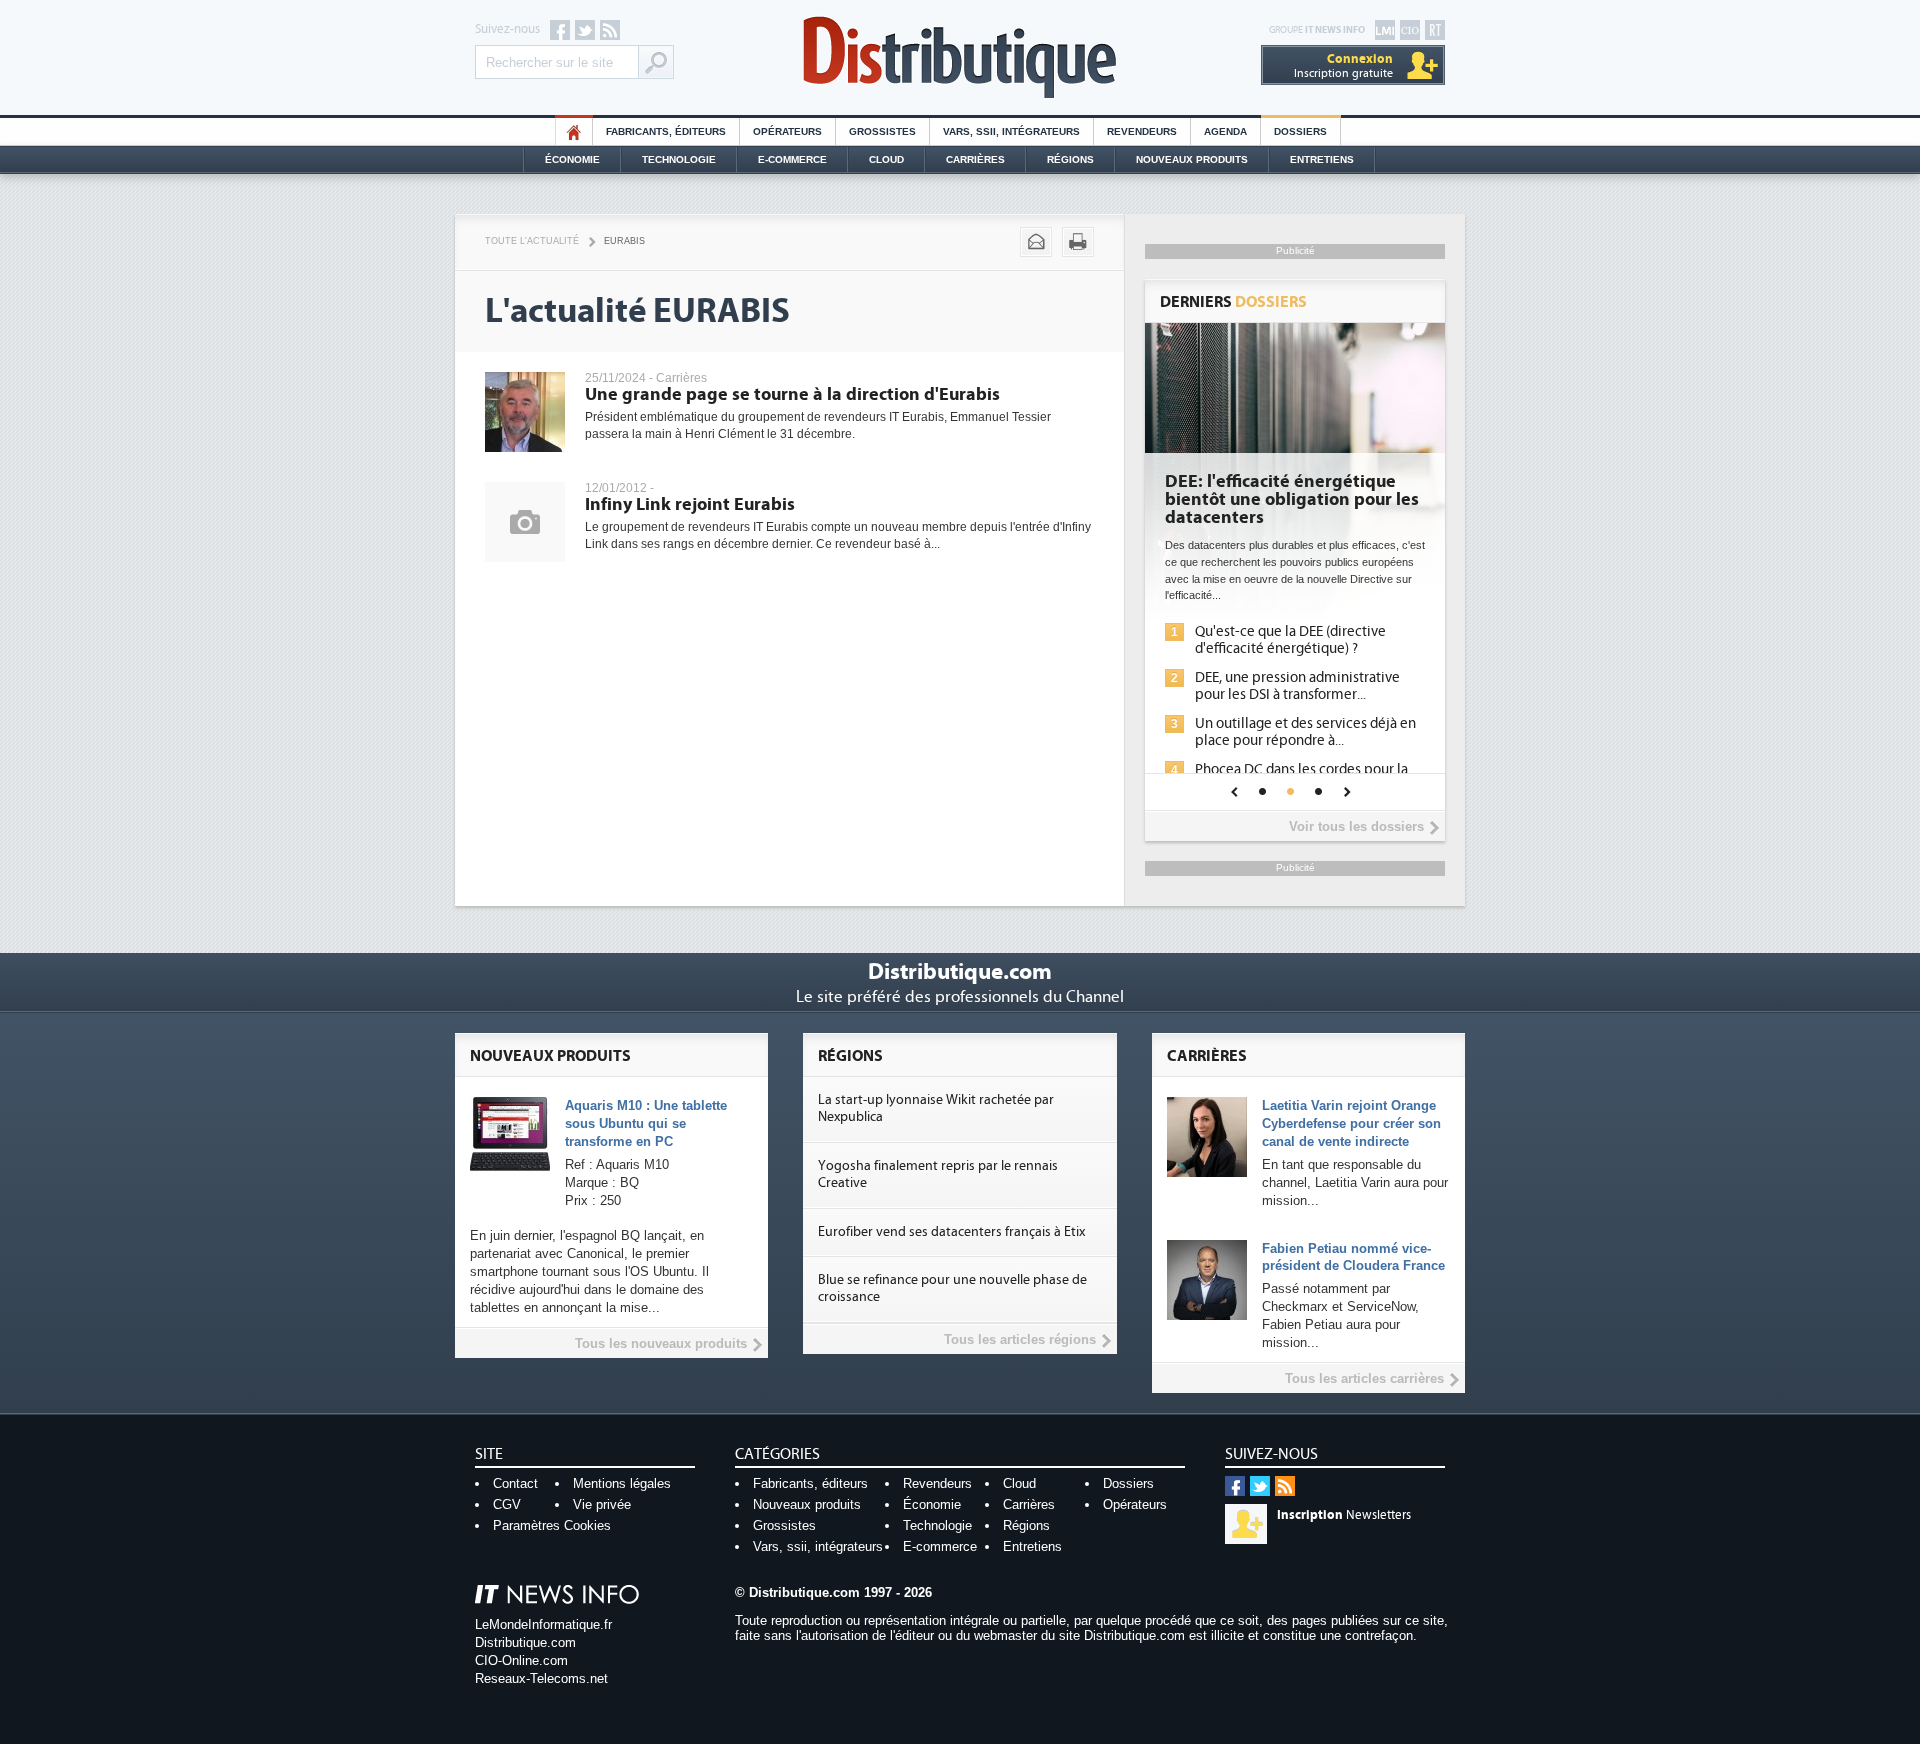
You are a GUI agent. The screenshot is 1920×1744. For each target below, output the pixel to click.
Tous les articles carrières (1364, 1378)
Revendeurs (1142, 131)
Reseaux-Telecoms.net (541, 1678)
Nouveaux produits (807, 1504)
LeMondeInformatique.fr (543, 1624)
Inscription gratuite (1343, 65)
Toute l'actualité (532, 241)
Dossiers (1300, 131)
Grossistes (882, 131)
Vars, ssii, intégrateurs (818, 1546)
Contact (515, 1483)
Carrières (975, 159)
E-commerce (792, 159)
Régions (1070, 159)
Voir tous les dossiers (1356, 826)
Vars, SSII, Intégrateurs (1011, 131)
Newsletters (1344, 1515)
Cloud (886, 159)
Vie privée (602, 1504)
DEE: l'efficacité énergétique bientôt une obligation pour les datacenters (1292, 500)
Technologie (679, 159)
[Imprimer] (1078, 242)
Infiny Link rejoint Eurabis (690, 504)
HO (574, 131)
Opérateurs (787, 131)
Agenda (1225, 131)
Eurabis (624, 241)
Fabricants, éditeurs (666, 131)
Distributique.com (525, 1642)
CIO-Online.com (521, 1660)
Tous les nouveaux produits (661, 1343)
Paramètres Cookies (552, 1525)
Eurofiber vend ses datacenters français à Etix (951, 1232)
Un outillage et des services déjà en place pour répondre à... (1305, 732)
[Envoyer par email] (1036, 242)
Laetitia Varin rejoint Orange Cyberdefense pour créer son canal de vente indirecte (1351, 1123)
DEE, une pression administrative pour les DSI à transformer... (1297, 686)
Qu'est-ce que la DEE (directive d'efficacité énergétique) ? (1290, 640)
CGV (507, 1504)
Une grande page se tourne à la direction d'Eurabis (792, 394)
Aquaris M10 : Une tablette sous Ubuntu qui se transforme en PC (646, 1123)
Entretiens (1322, 159)
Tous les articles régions (1020, 1339)
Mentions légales (622, 1483)
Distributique (960, 57)
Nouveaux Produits (1192, 159)
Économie (572, 159)
